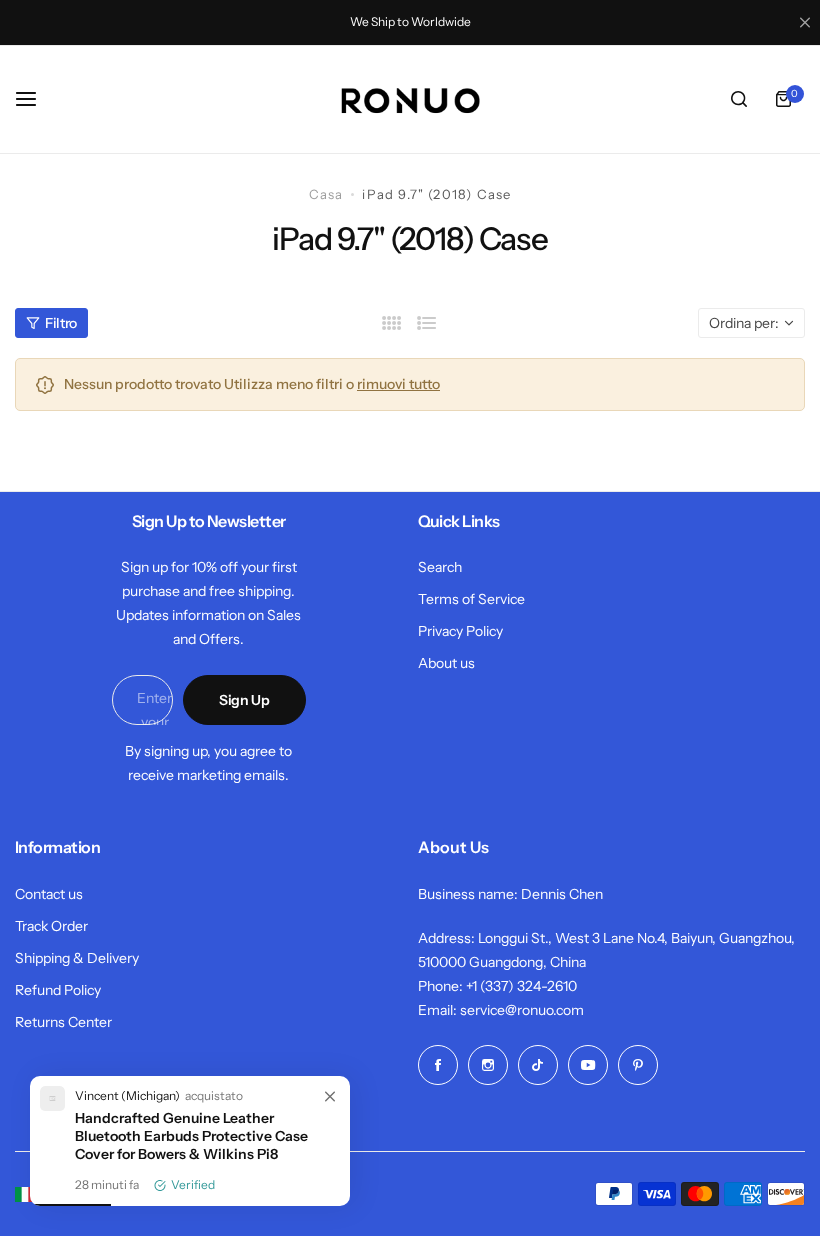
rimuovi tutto (398, 384)
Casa (326, 194)
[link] (330, 1098)
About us (446, 663)
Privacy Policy (460, 631)
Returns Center (63, 1022)
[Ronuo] (410, 99)
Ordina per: (744, 323)
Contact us (49, 894)
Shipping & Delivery (77, 958)
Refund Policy (58, 990)
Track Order (51, 926)
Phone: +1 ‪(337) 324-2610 (497, 986)
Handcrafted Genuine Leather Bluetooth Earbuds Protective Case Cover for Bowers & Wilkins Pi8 (191, 1136)
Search (440, 567)
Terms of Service (471, 599)
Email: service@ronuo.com (501, 1010)
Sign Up (244, 700)
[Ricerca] (739, 99)
